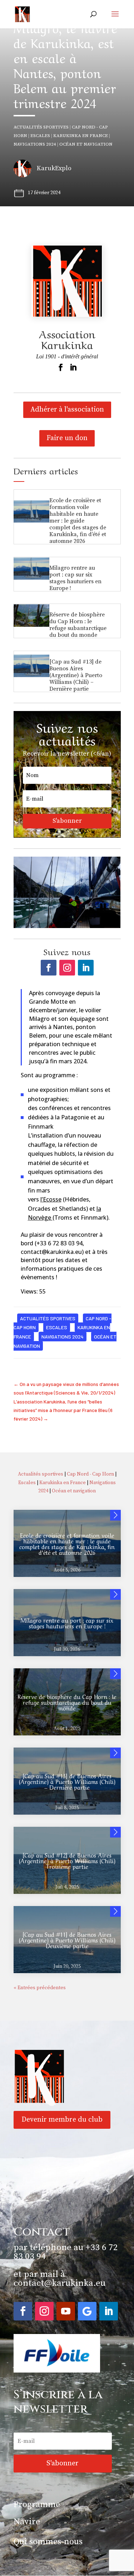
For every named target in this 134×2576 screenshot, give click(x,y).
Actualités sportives (41, 127)
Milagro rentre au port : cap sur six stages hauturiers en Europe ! (75, 578)
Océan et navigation (86, 144)
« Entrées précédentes (40, 1988)
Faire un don (67, 438)
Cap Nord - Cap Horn (90, 1474)
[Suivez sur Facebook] (49, 968)
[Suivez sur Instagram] (67, 968)
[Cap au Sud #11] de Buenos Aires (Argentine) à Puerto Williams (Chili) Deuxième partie (67, 1940)
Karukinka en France (81, 136)
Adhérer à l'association (67, 410)
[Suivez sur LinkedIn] (86, 968)
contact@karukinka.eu (59, 2283)
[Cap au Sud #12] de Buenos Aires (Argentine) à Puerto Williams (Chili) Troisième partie (67, 1860)
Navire (27, 2522)
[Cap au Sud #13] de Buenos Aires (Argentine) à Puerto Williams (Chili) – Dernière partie (76, 675)
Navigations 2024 (35, 144)
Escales (40, 136)
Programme (37, 2505)
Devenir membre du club (62, 2120)
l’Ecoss (49, 1199)
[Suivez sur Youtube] (66, 2311)
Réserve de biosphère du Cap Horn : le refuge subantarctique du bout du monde (78, 625)
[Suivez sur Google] (87, 2311)
